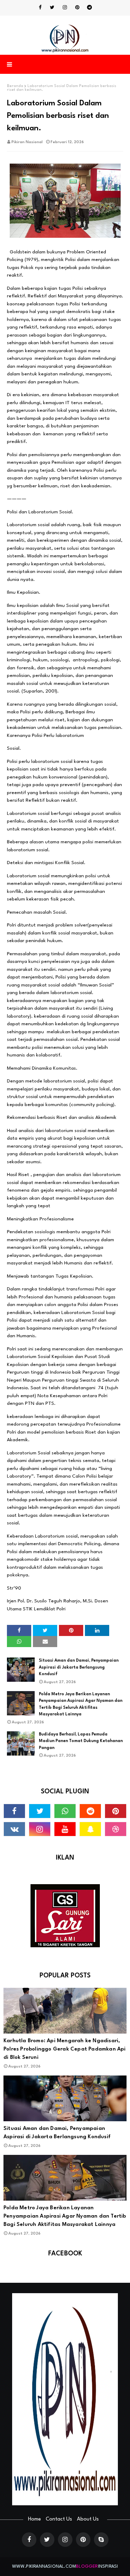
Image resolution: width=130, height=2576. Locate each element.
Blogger (87, 2566)
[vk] (14, 1829)
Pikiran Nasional (27, 142)
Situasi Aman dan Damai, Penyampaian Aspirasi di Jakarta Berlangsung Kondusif (79, 1667)
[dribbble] (116, 1829)
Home (34, 2519)
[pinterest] (77, 8)
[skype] (101, 2540)
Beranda (15, 86)
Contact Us (59, 2519)
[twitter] (52, 8)
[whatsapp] (65, 1811)
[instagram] (65, 8)
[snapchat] (90, 1829)
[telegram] (89, 8)
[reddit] (90, 1811)
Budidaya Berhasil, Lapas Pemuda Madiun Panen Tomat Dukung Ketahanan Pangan (81, 1741)
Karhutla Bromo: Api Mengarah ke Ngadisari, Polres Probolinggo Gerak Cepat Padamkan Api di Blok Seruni (65, 2049)
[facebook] (40, 8)
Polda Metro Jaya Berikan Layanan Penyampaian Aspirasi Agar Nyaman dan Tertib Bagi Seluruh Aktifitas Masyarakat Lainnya (81, 1704)
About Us (88, 2519)
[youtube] (65, 1829)
